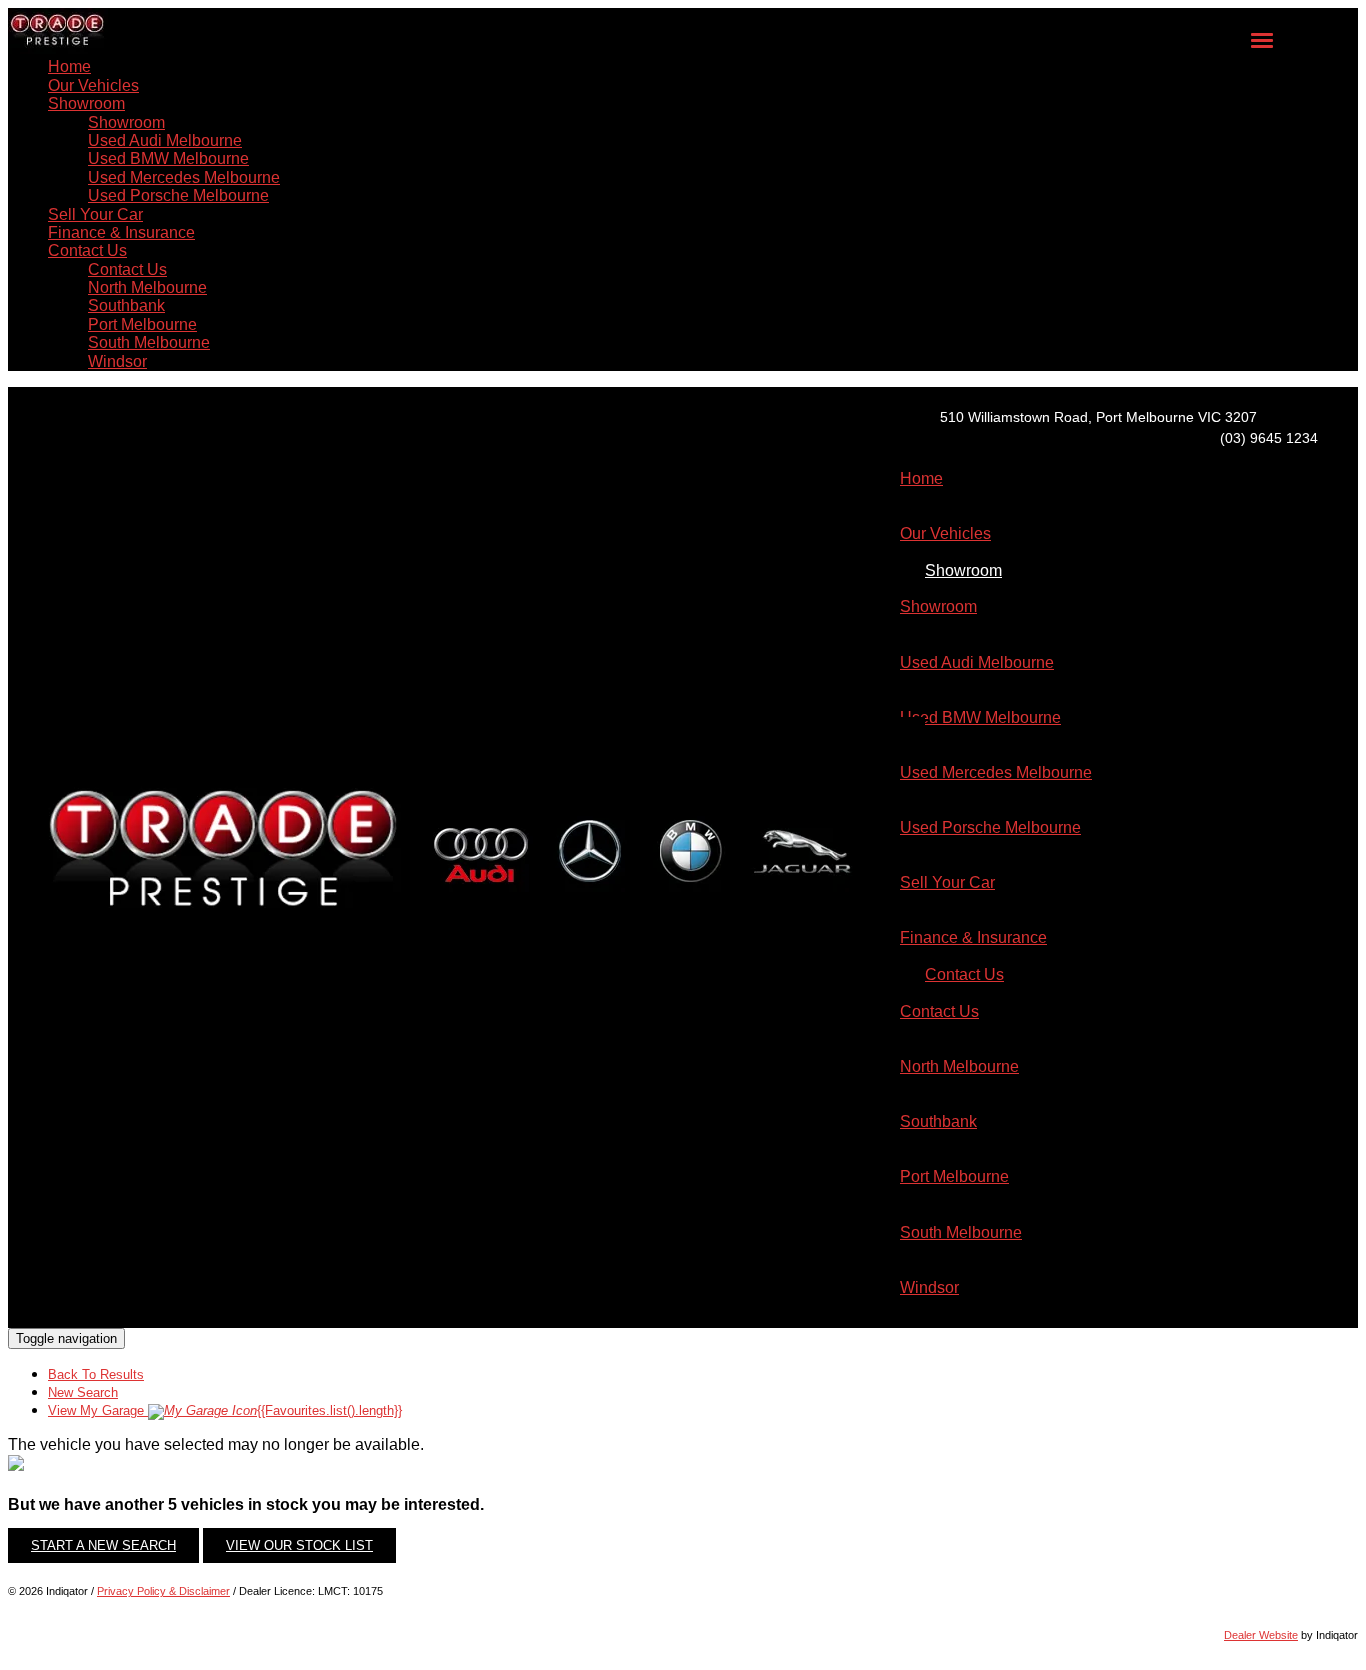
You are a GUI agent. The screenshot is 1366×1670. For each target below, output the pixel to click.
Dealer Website (1261, 1635)
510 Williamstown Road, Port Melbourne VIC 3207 (1098, 417)
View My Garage (225, 1410)
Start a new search (103, 1545)
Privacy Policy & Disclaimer (163, 1591)
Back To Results (96, 1374)
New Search (83, 1392)
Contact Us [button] (87, 250)
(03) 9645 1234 (1269, 438)
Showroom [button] (86, 103)
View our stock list (299, 1545)
